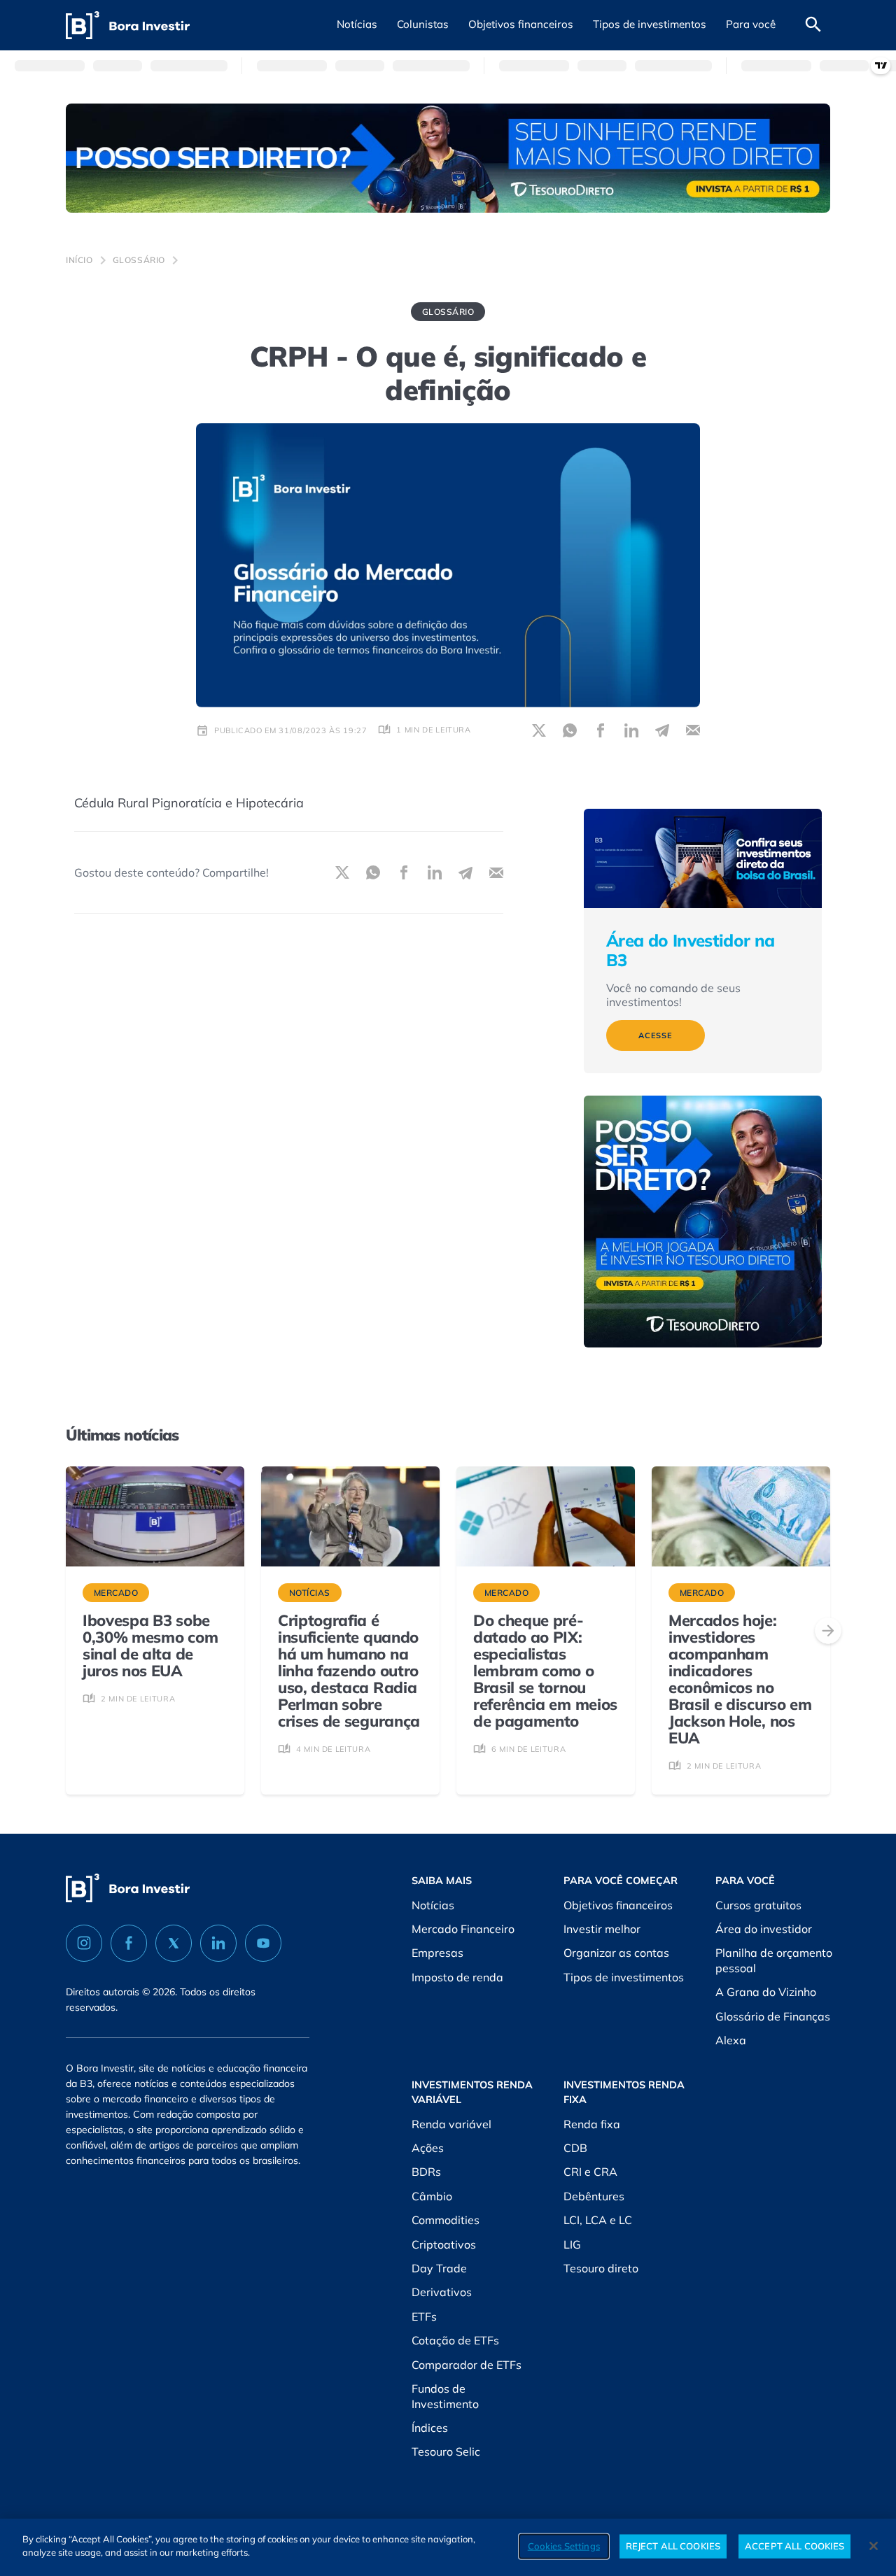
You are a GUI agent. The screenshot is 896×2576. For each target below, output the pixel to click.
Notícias (433, 1905)
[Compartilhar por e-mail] (693, 730)
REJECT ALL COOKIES (673, 2546)
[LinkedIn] (218, 1943)
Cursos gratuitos (758, 1905)
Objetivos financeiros (618, 1905)
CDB (575, 2148)
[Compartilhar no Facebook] (601, 730)
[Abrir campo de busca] (813, 25)
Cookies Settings (564, 2546)
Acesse (656, 1035)
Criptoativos (444, 2244)
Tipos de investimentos (624, 1977)
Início (79, 260)
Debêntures (594, 2196)
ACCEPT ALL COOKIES (794, 2546)
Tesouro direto (601, 2268)
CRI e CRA (590, 2172)
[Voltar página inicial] (128, 26)
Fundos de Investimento (445, 2396)
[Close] (874, 2546)
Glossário (139, 260)
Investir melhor (602, 1929)
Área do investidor (764, 1929)
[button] (357, 25)
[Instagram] (84, 1943)
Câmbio (432, 2196)
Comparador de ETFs (467, 2365)
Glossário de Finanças (773, 2016)
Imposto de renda (457, 1977)
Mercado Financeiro (463, 1929)
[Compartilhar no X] (539, 730)
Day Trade (439, 2268)
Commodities (446, 2220)
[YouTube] (263, 1943)
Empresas (437, 1953)
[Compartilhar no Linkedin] (631, 730)
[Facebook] (129, 1943)
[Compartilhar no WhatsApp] (570, 730)
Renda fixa (592, 2124)
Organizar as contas (616, 1953)
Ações (428, 2148)
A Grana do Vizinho (766, 1992)
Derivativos (442, 2292)
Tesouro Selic (446, 2451)
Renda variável (451, 2124)
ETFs (424, 2316)
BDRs (426, 2172)
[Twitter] (174, 1943)
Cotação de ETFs (455, 2340)
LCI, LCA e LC (598, 2220)
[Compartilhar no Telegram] (662, 730)
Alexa (731, 2040)
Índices (430, 2428)
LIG (572, 2244)
